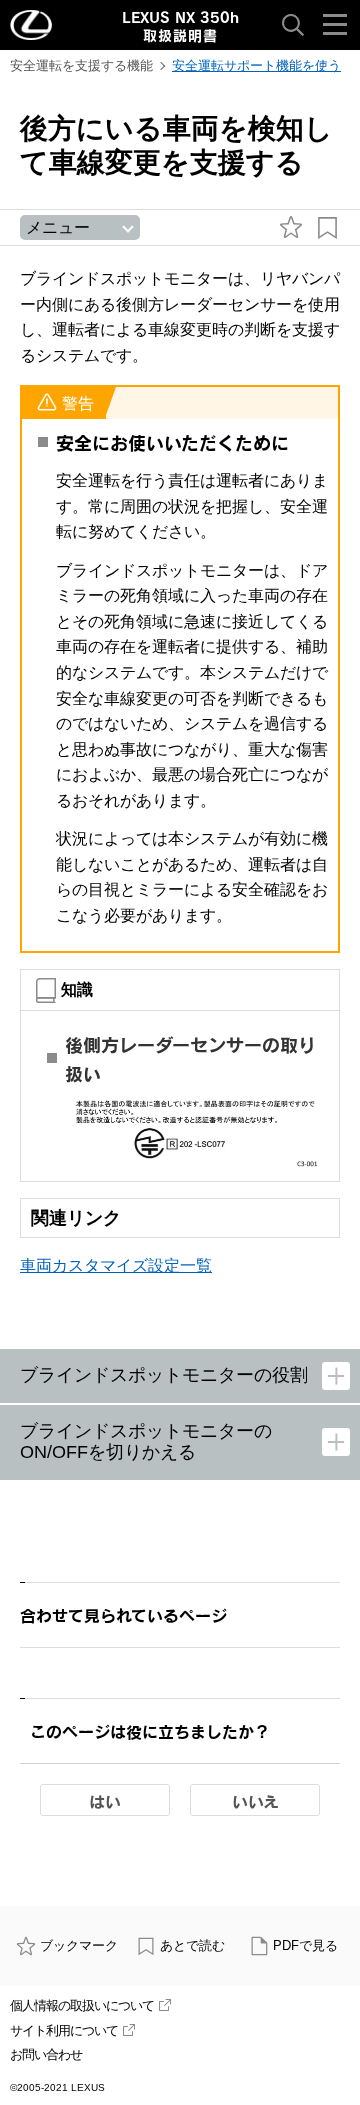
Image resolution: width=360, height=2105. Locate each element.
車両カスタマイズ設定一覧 (116, 1265)
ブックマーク (79, 1945)
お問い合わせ (46, 2054)
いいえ (255, 1801)
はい (105, 1801)
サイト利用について (64, 2030)
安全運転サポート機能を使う (256, 65)
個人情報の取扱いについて (82, 2005)
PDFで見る (305, 1945)
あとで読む (192, 1945)
